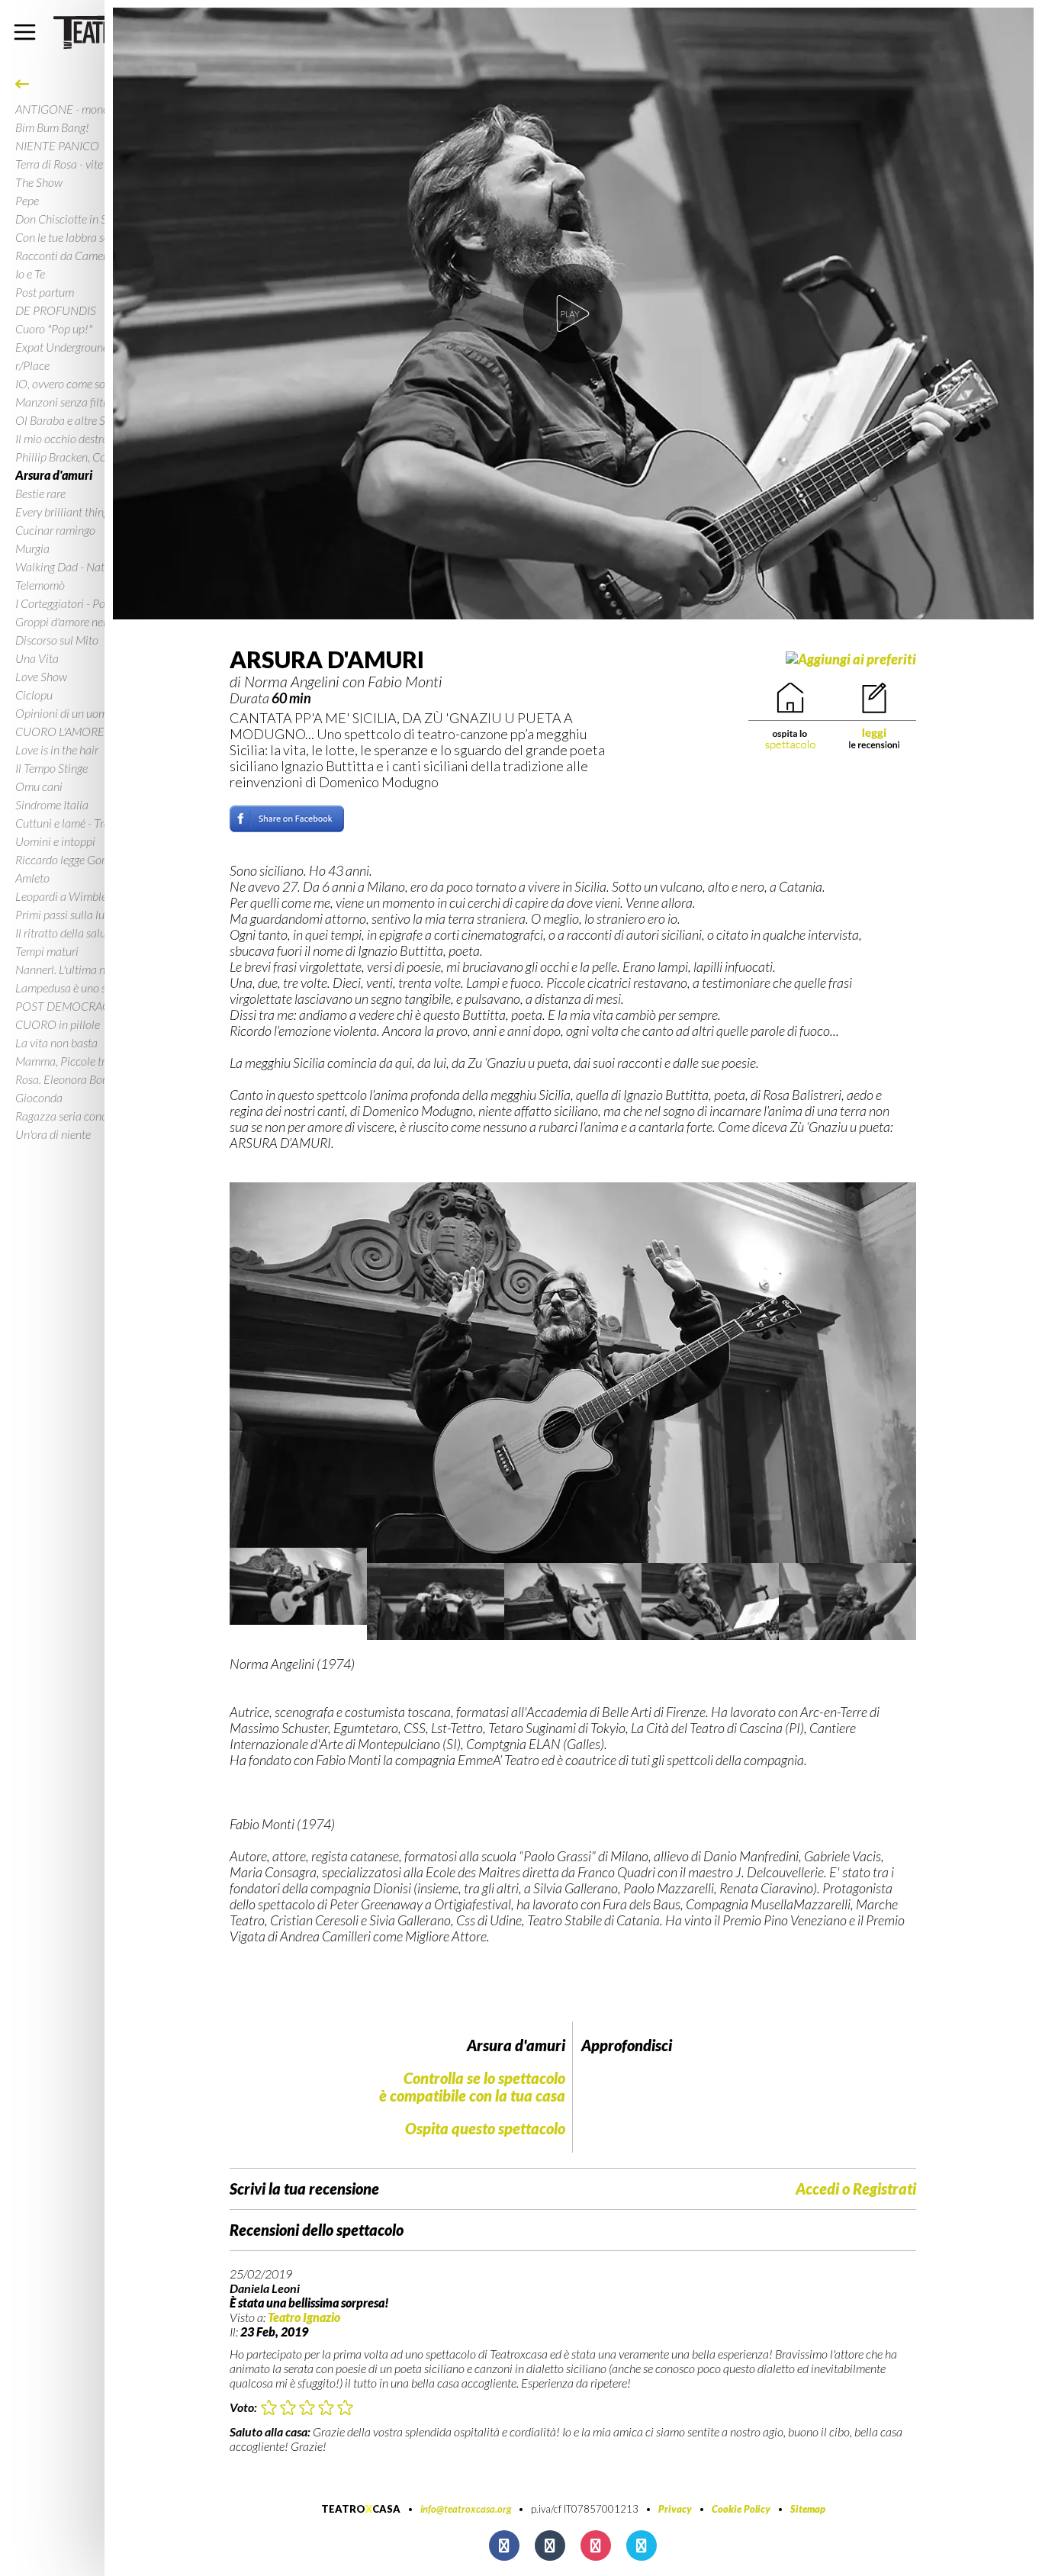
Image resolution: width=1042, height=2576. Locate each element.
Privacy (675, 2509)
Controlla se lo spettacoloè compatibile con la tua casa (472, 2087)
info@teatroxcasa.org (466, 2509)
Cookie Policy (741, 2509)
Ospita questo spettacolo (485, 2128)
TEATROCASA (361, 2509)
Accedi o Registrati (856, 2189)
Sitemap (808, 2509)
